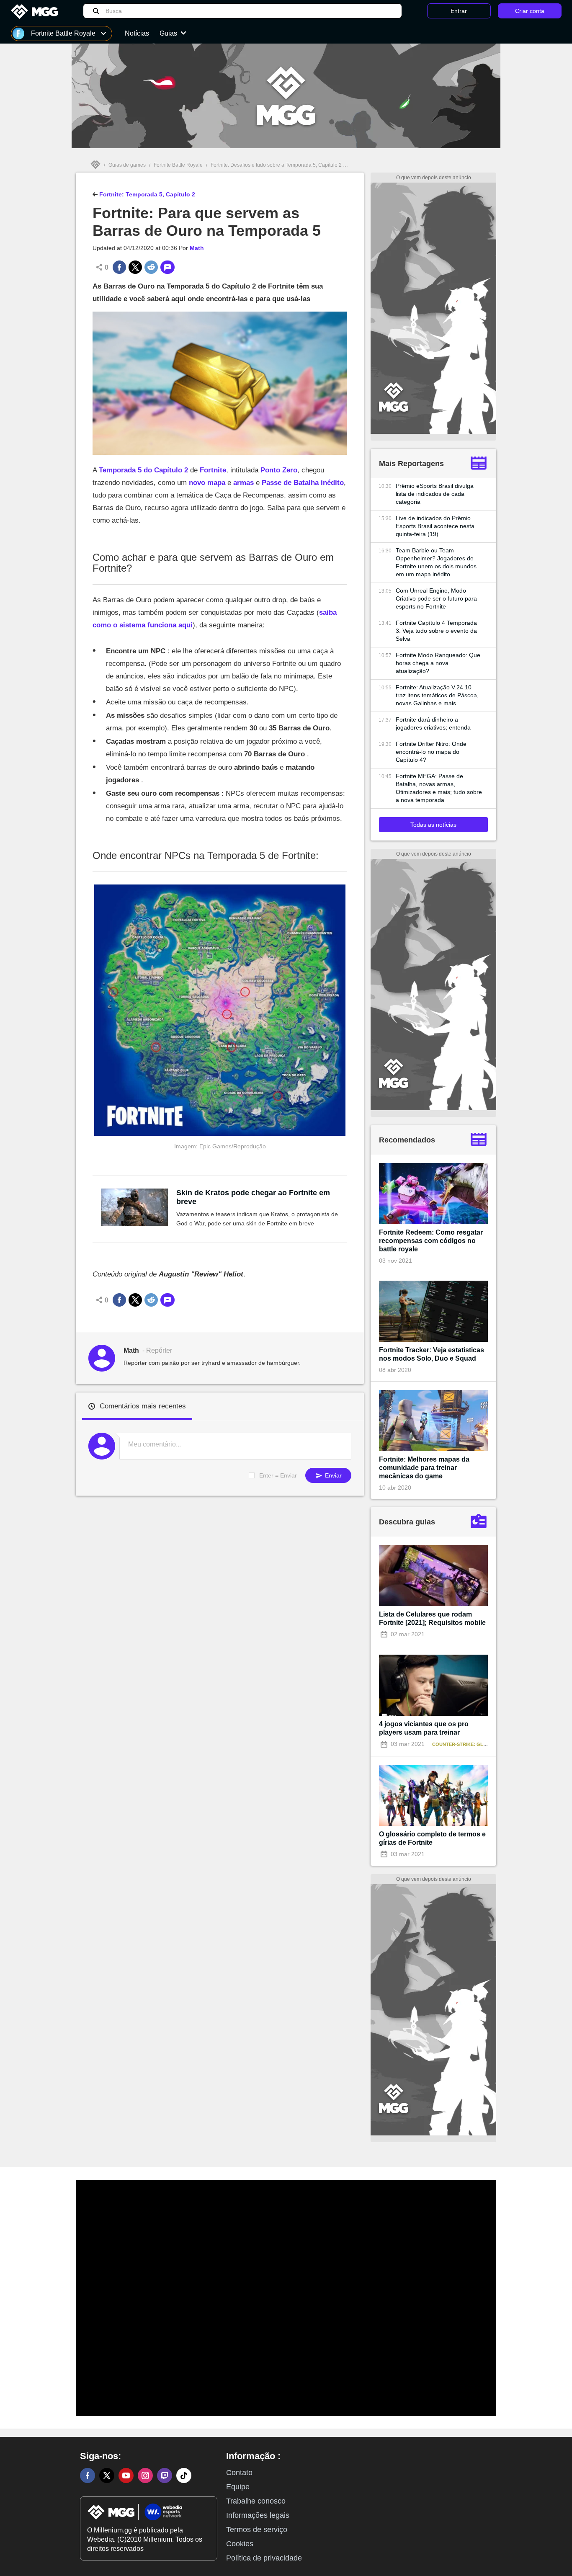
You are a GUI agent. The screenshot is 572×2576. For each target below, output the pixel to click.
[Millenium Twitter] (107, 2475)
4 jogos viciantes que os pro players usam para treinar (424, 1728)
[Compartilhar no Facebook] (119, 267)
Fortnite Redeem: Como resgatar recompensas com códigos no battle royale (431, 1241)
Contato (239, 2473)
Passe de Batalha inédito (303, 483)
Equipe (238, 2487)
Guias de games (127, 165)
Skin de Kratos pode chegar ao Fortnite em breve (253, 1197)
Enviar (332, 1475)
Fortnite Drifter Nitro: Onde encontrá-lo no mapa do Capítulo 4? (431, 752)
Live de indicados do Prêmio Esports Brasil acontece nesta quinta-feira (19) (435, 526)
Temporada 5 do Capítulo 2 (143, 470)
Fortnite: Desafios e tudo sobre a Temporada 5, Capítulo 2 (276, 165)
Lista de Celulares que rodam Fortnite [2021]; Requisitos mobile (432, 1618)
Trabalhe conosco (256, 2501)
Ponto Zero (279, 470)
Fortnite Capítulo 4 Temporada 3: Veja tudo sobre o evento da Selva (436, 631)
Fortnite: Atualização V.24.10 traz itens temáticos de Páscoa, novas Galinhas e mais (437, 695)
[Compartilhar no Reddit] (151, 267)
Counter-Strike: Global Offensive (478, 1744)
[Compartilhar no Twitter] (135, 267)
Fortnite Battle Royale (178, 165)
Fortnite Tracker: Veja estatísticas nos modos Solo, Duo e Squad (432, 1354)
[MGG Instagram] (145, 2475)
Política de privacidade (264, 2558)
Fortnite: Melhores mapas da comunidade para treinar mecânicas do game (424, 1468)
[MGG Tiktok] (184, 2475)
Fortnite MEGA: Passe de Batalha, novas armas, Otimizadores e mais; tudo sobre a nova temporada (439, 788)
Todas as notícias (433, 825)
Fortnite (213, 470)
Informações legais (258, 2515)
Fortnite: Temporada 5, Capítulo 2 (146, 194)
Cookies (240, 2544)
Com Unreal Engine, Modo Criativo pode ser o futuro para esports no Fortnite (436, 598)
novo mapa (207, 483)
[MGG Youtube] (126, 2475)
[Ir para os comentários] (167, 267)
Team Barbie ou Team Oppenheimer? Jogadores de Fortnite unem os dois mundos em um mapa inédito (436, 562)
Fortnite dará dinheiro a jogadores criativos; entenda (433, 723)
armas (243, 483)
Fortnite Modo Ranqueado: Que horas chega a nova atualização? (438, 663)
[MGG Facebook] (88, 2475)
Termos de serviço (257, 2530)
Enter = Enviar (278, 1475)
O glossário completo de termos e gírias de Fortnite (432, 1838)
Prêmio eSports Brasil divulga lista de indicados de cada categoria (435, 494)
